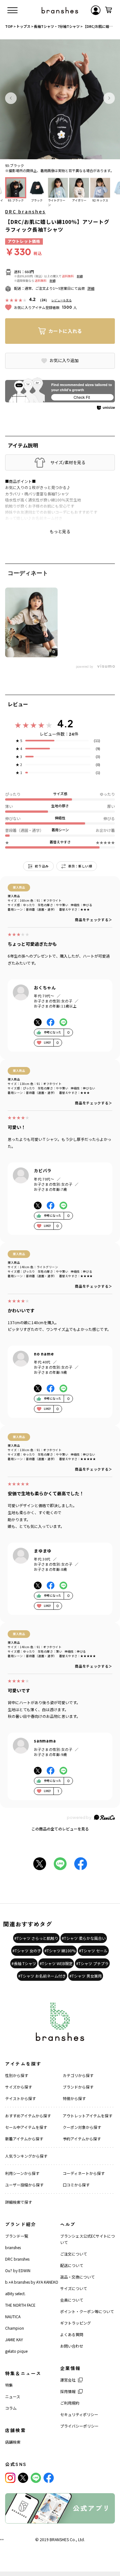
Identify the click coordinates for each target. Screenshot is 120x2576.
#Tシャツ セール (93, 1951)
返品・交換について (77, 2277)
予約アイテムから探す (82, 2139)
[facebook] (49, 2478)
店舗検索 (13, 2442)
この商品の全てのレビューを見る (60, 1829)
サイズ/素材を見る (68, 462)
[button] (11, 98)
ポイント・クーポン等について (87, 2311)
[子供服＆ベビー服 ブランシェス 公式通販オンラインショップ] (60, 10)
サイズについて (74, 2288)
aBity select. (15, 2293)
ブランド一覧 (17, 2236)
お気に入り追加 (64, 360)
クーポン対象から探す (82, 2127)
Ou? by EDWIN (18, 2270)
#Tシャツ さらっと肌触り (36, 1938)
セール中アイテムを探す (26, 2127)
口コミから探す (76, 2185)
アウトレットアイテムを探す (88, 2116)
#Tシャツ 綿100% (60, 1951)
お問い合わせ (72, 2346)
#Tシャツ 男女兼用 (86, 1976)
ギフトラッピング (76, 2323)
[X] (23, 2478)
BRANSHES (59, 2539)
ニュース (13, 2396)
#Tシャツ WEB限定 (56, 1963)
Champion (15, 2328)
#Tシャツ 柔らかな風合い (84, 1938)
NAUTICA (13, 2316)
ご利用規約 (70, 2403)
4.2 (65, 723)
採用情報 (68, 2391)
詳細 (80, 276)
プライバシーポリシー (79, 2426)
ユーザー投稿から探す (24, 2185)
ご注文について (74, 2254)
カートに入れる (65, 331)
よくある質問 (72, 2334)
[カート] (108, 10)
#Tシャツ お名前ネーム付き (42, 1976)
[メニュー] (12, 10)
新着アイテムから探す (24, 2139)
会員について (72, 2300)
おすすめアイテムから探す (28, 2116)
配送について (72, 2265)
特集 (9, 2385)
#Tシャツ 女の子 (27, 1951)
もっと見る (60, 532)
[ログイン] (96, 10)
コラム (11, 2408)
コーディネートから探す (84, 2173)
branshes (13, 2247)
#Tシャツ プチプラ (92, 1963)
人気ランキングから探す (26, 2156)
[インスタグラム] (10, 2478)
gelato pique (16, 2351)
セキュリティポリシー (79, 2414)
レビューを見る (62, 300)
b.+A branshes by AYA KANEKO (32, 2282)
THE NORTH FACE (20, 2305)
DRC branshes (25, 211)
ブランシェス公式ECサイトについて (88, 2239)
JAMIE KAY (14, 2339)
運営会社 (68, 2380)
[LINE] (36, 2478)
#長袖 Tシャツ (24, 1963)
